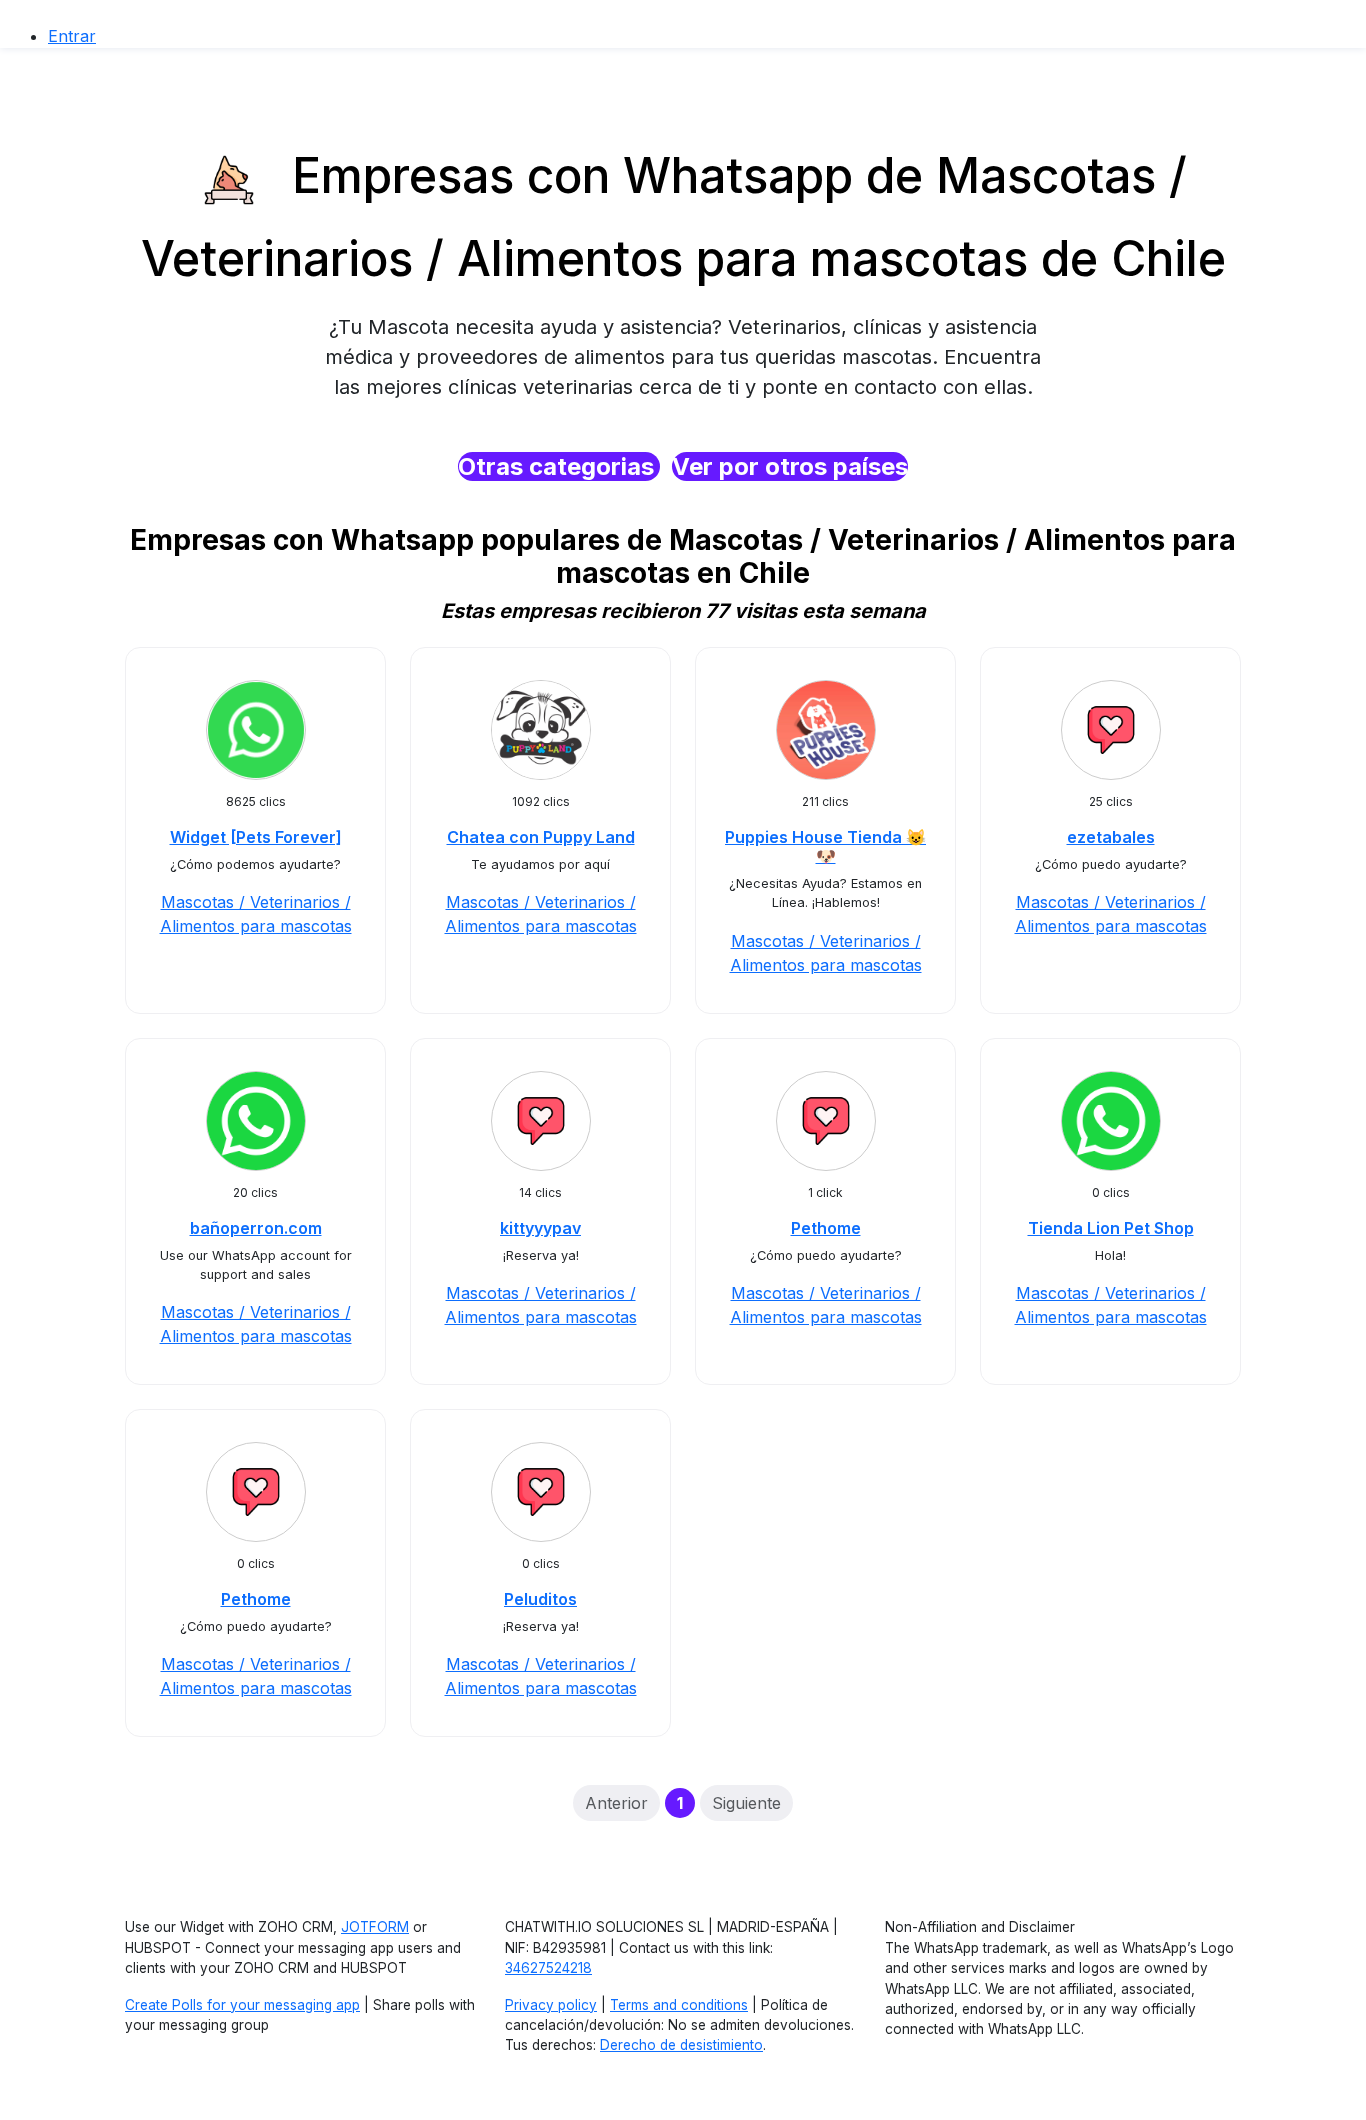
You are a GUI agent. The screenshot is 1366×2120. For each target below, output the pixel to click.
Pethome (826, 1228)
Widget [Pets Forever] (256, 837)
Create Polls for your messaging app (242, 2005)
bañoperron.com (256, 1228)
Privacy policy (551, 2005)
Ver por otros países (790, 466)
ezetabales (1111, 837)
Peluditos (540, 1599)
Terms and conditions (679, 2005)
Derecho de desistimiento (681, 2045)
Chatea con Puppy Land (541, 837)
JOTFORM (375, 1927)
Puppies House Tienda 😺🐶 (825, 846)
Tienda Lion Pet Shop (1111, 1228)
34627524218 (548, 1968)
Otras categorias (559, 466)
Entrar (72, 36)
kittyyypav (540, 1228)
